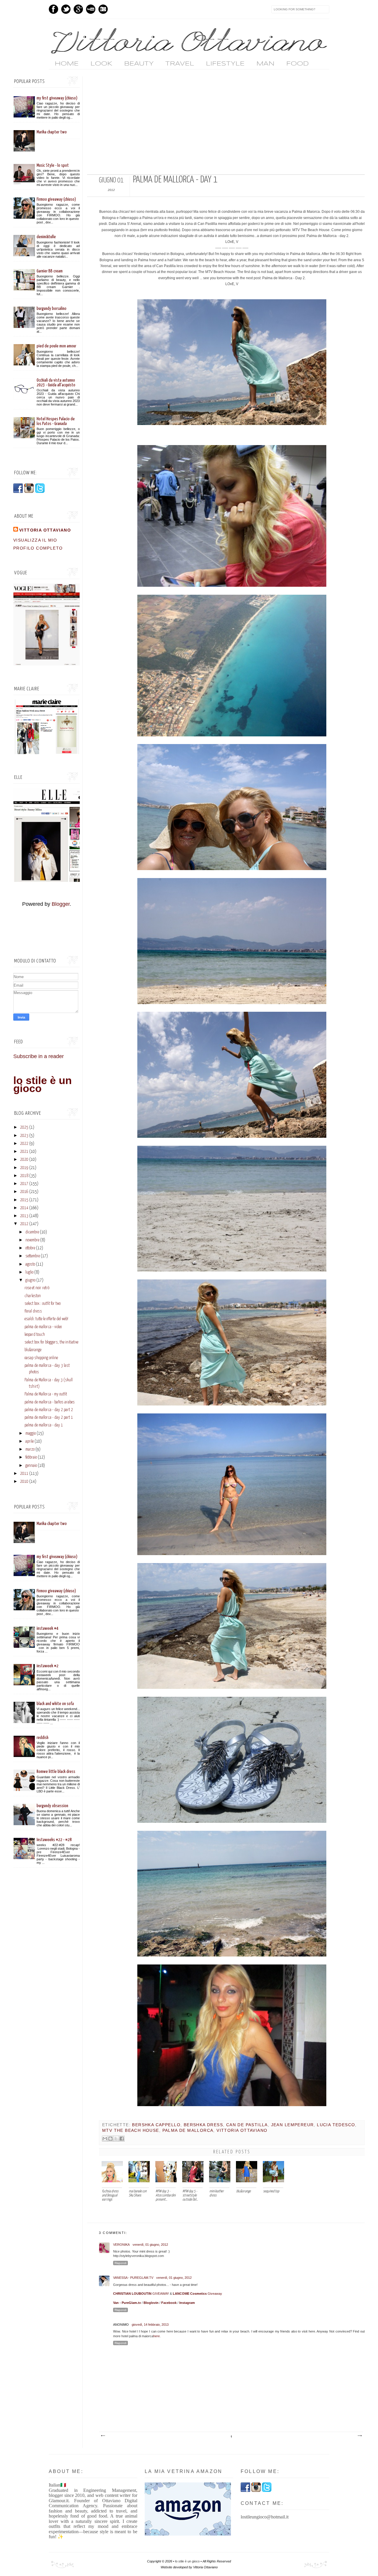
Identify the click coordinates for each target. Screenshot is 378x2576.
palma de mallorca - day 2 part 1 (49, 1418)
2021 (24, 1152)
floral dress (33, 1311)
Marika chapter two (52, 132)
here (157, 2336)
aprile (30, 1441)
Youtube (91, 9)
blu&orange (33, 1350)
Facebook (53, 9)
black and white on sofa (55, 1704)
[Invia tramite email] (105, 2139)
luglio (29, 1272)
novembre (32, 1240)
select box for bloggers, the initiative (51, 1342)
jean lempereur (293, 2125)
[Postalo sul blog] (110, 2139)
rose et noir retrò (37, 1288)
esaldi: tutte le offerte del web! (46, 1319)
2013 (24, 1216)
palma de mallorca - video (43, 1327)
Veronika (121, 2245)
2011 (24, 1474)
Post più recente (103, 2436)
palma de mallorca (188, 2130)
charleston (33, 1296)
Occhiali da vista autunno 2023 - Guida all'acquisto (56, 383)
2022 (24, 1144)
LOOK (101, 64)
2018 (24, 1176)
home (67, 64)
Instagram (103, 9)
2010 (24, 1482)
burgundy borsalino (52, 309)
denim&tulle (46, 237)
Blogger (61, 904)
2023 (24, 1136)
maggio (31, 1434)
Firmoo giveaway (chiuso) (56, 199)
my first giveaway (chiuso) (57, 98)
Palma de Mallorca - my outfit (46, 1394)
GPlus (78, 9)
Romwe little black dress (56, 1772)
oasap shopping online (41, 1358)
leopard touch (35, 1335)
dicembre (32, 1232)
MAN (265, 64)
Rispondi (120, 2263)
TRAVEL (180, 64)
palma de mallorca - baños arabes (50, 1402)
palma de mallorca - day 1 (44, 1425)
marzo (30, 1449)
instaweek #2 (48, 1666)
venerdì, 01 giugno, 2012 (150, 2245)
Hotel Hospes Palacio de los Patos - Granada (56, 421)
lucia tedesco (336, 2125)
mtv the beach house (131, 2130)
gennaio (31, 1466)
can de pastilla (247, 2125)
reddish (43, 1738)
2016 (24, 1192)
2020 (24, 1160)
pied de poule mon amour (56, 346)
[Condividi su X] (116, 2139)
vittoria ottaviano (242, 2130)
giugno (30, 1280)
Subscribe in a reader (39, 1056)
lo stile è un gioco (43, 1084)
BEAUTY (139, 64)
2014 (24, 1208)
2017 (24, 1184)
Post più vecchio (359, 2436)
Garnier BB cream (50, 271)
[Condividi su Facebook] (122, 2139)
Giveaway (197, 2294)
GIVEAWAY (141, 2294)
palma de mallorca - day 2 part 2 (49, 1410)
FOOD (297, 64)
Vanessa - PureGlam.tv (133, 2278)
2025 (24, 1127)
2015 (24, 1200)
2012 (24, 1224)
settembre (33, 1256)
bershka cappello (156, 2125)
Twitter (66, 9)
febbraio (31, 1457)
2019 (24, 1168)
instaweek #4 (48, 1628)
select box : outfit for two (43, 1304)
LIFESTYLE (225, 64)
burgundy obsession (52, 1806)
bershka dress (203, 2125)
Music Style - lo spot (53, 165)
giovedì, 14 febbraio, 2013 (150, 2325)
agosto (30, 1264)
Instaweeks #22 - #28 (54, 1840)
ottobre (30, 1248)
